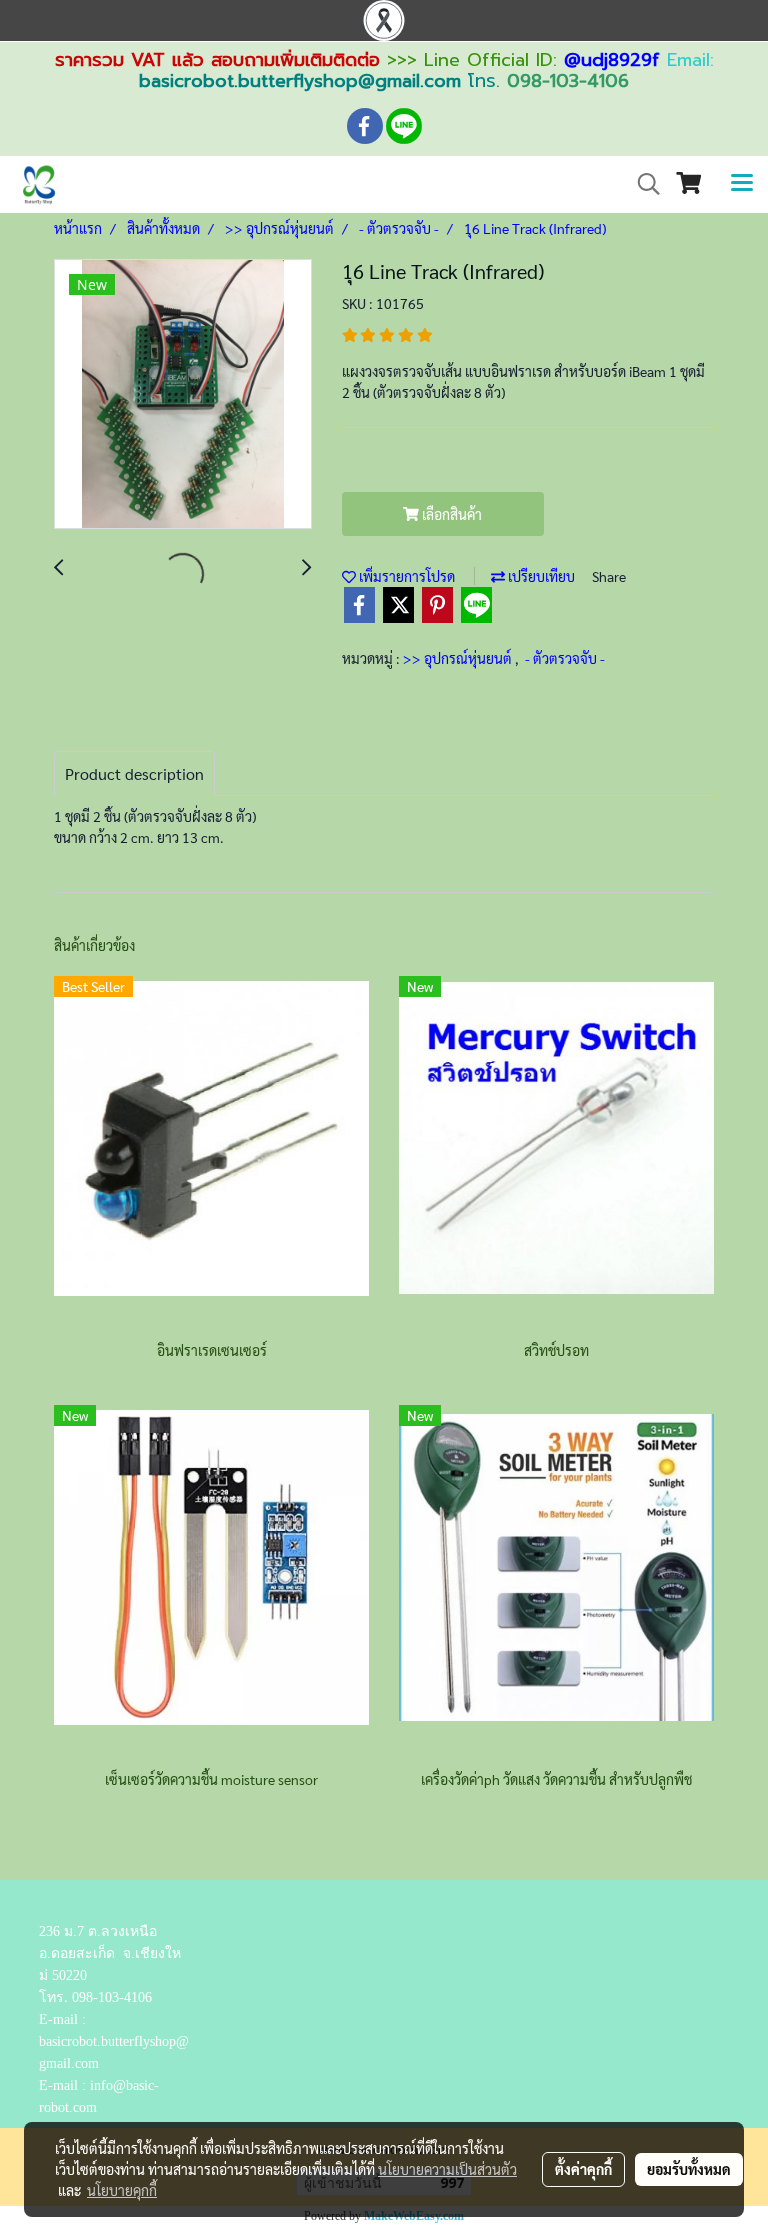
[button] (642, 184)
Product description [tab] (134, 773)
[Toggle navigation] (742, 184)
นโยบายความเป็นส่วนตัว (447, 2169)
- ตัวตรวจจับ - (565, 658)
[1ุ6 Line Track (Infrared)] (183, 395)
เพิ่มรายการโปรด (405, 576)
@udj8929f (612, 60)
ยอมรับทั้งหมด (689, 2169)
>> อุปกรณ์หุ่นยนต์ (459, 658)
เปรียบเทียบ (540, 576)
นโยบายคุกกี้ (122, 2190)
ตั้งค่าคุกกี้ (583, 2169)
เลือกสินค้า (450, 514)
